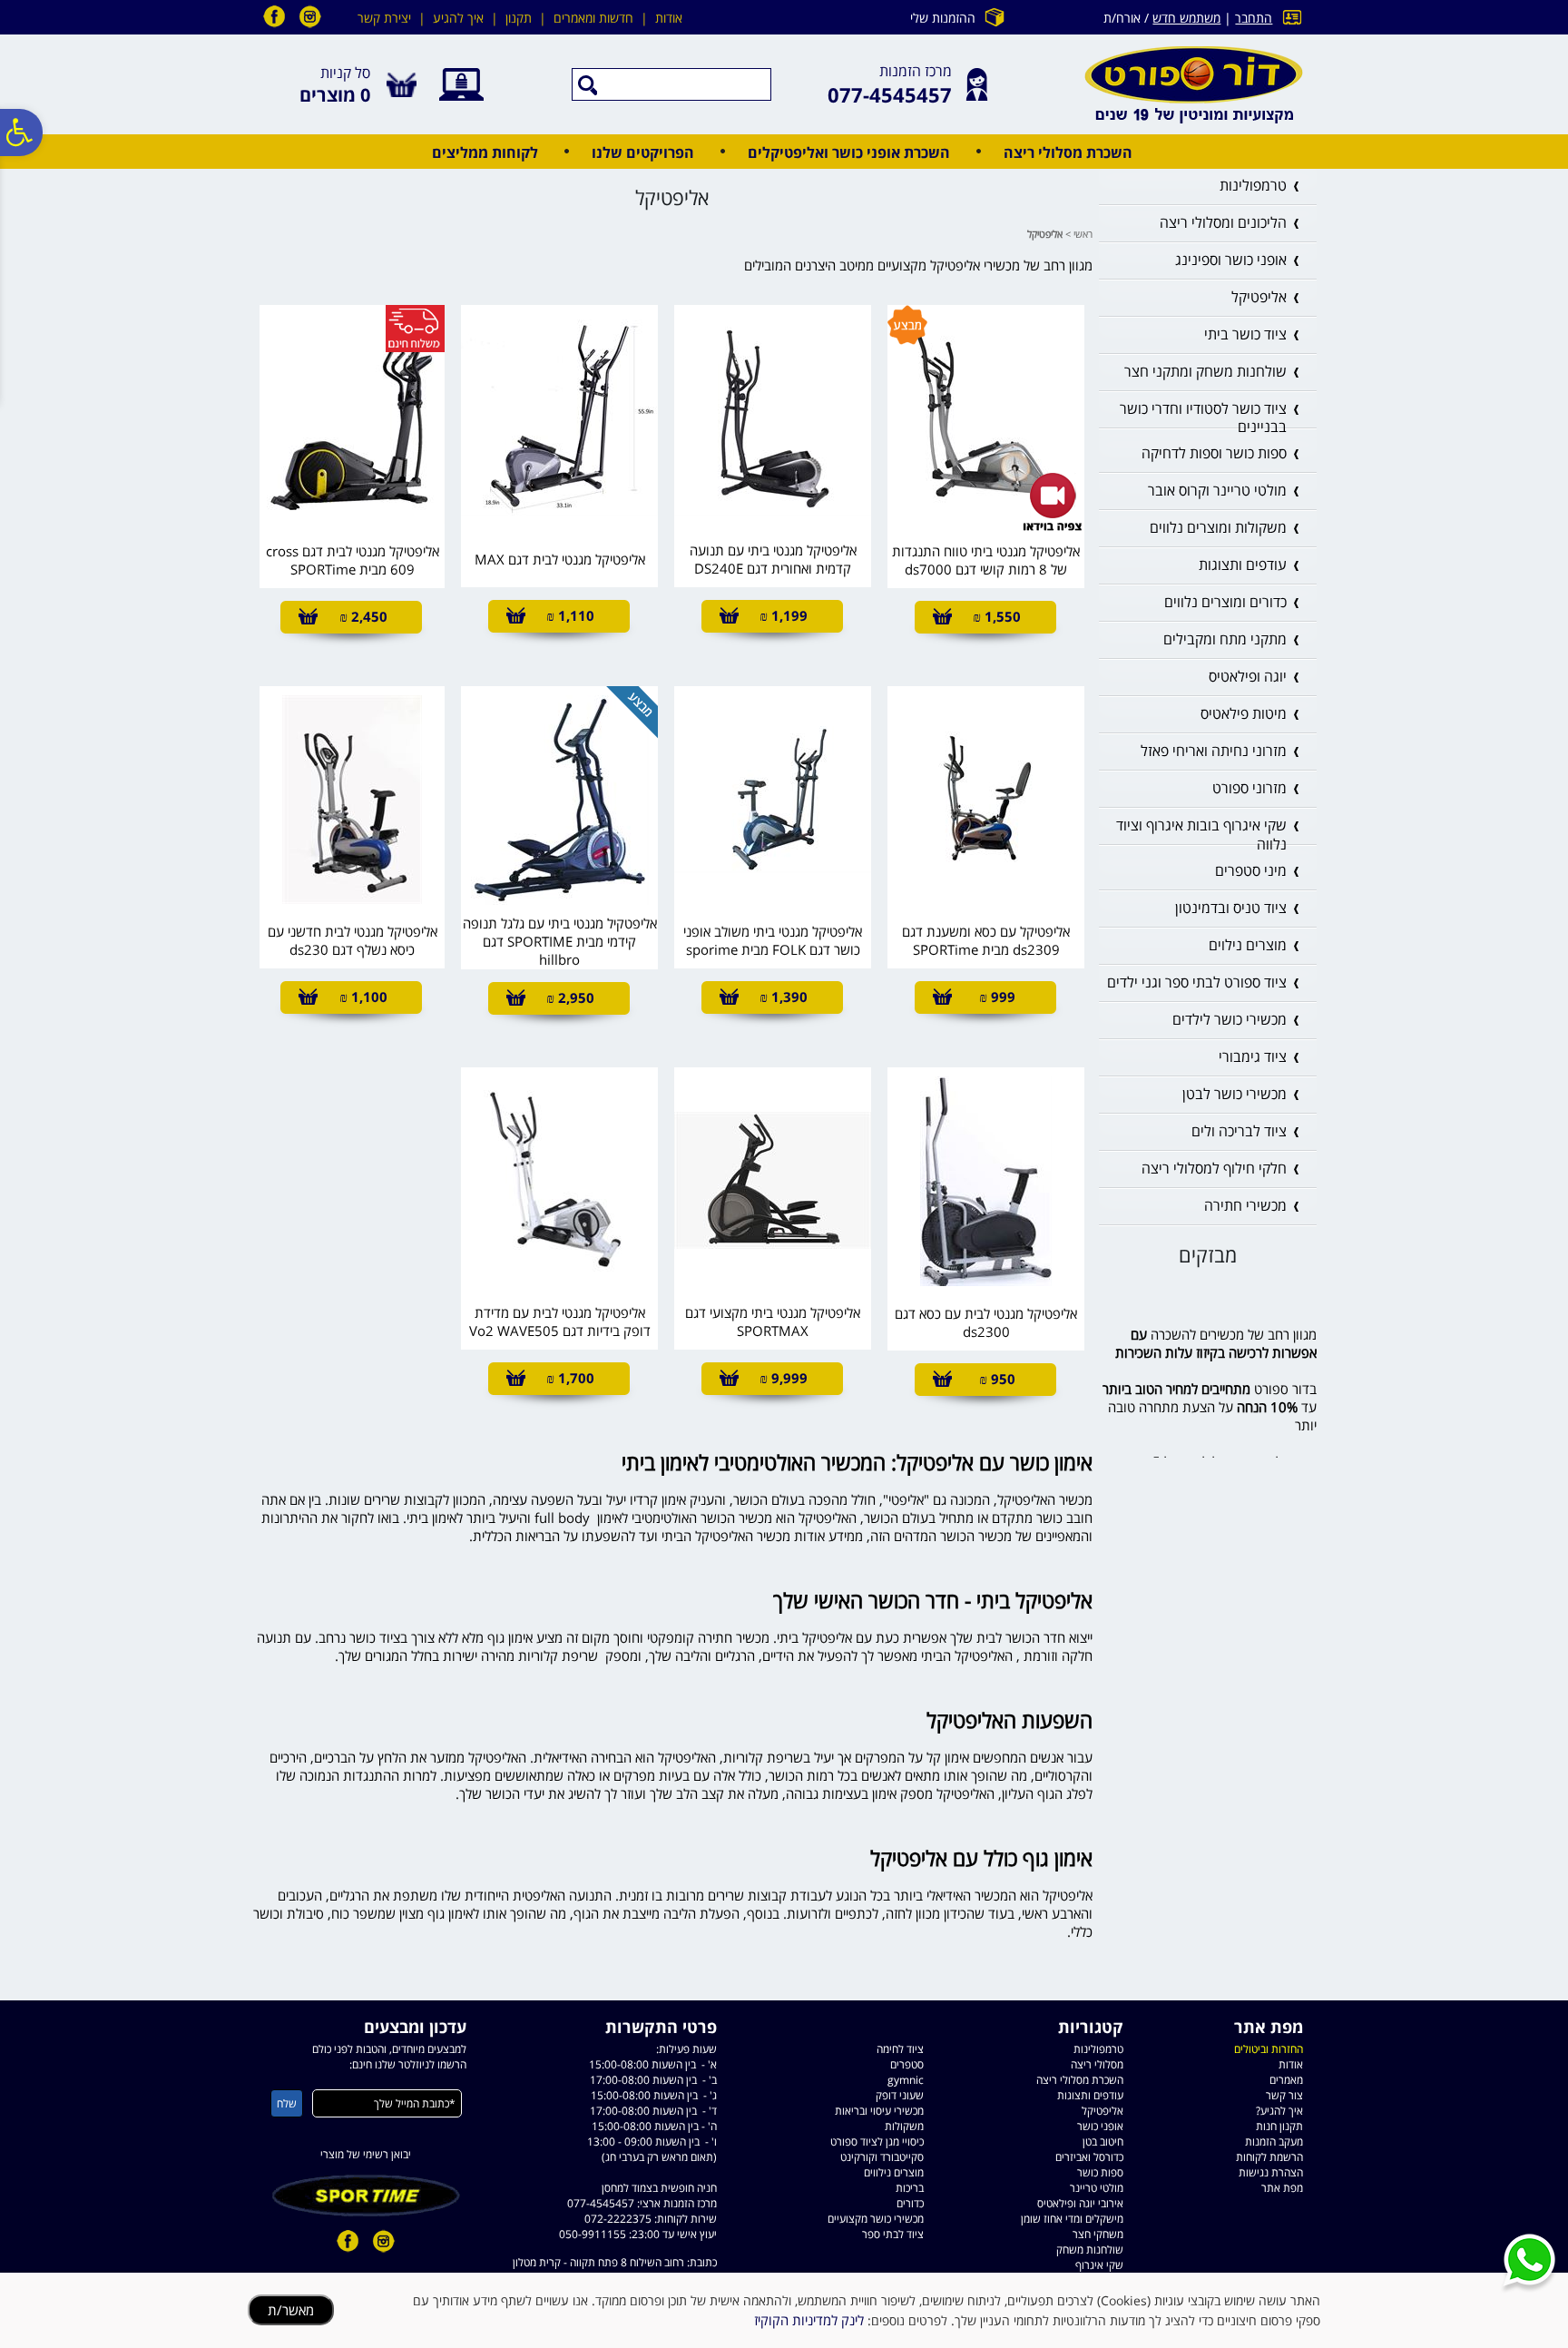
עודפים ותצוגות (1243, 565)
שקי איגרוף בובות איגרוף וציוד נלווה (1201, 835)
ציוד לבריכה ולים (1239, 1131)
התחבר (1254, 18)
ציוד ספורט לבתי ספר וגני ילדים (1197, 982)
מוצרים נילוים (1248, 945)
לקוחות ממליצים (485, 152)
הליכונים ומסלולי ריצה (1223, 222)
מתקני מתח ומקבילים (1225, 639)
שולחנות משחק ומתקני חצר (1205, 371)
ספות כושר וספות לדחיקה (1214, 453)
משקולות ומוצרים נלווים (1218, 527)
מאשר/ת (291, 2310)
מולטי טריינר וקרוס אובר (1217, 490)
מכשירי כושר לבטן (1235, 1094)
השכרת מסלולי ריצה (1068, 152)
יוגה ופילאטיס (1248, 676)
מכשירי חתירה (1245, 1205)
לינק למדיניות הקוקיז (809, 2320)
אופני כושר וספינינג (1231, 260)
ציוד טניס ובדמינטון (1231, 908)
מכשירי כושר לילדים (1230, 1019)
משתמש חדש (1186, 18)
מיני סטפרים (1251, 870)
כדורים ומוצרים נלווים (1225, 602)
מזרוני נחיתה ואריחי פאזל (1214, 751)
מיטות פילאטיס (1244, 713)
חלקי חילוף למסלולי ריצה (1214, 1168)
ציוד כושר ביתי (1245, 334)
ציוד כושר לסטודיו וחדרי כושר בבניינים (1203, 418)
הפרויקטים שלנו (643, 152)
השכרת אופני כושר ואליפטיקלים (849, 152)
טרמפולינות (1253, 185)
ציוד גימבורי (1253, 1056)
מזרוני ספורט (1249, 788)
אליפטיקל (1259, 297)
